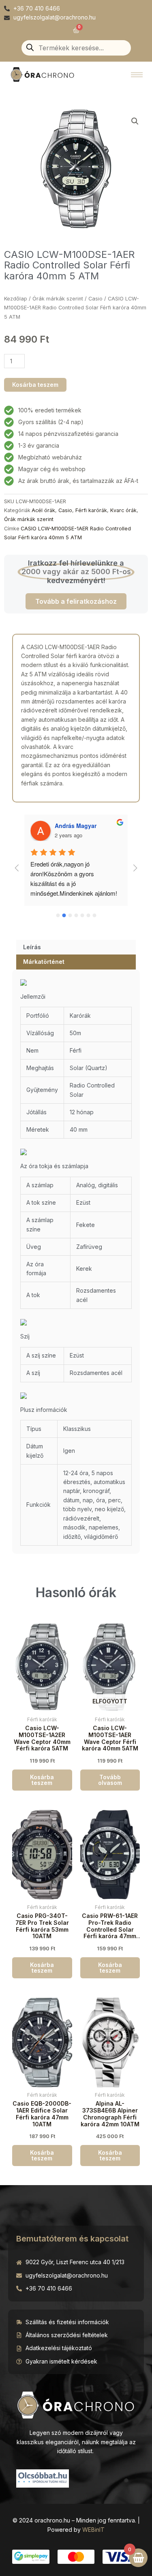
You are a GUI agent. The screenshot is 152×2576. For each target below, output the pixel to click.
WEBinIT (93, 2530)
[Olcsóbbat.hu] (43, 2477)
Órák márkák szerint (58, 299)
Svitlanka (67, 826)
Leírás (32, 947)
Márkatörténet (44, 962)
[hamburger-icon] (137, 75)
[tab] (76, 947)
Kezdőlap (16, 299)
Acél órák (43, 510)
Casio (95, 299)
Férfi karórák (91, 510)
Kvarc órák (123, 510)
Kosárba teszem (35, 385)
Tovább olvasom (110, 1780)
